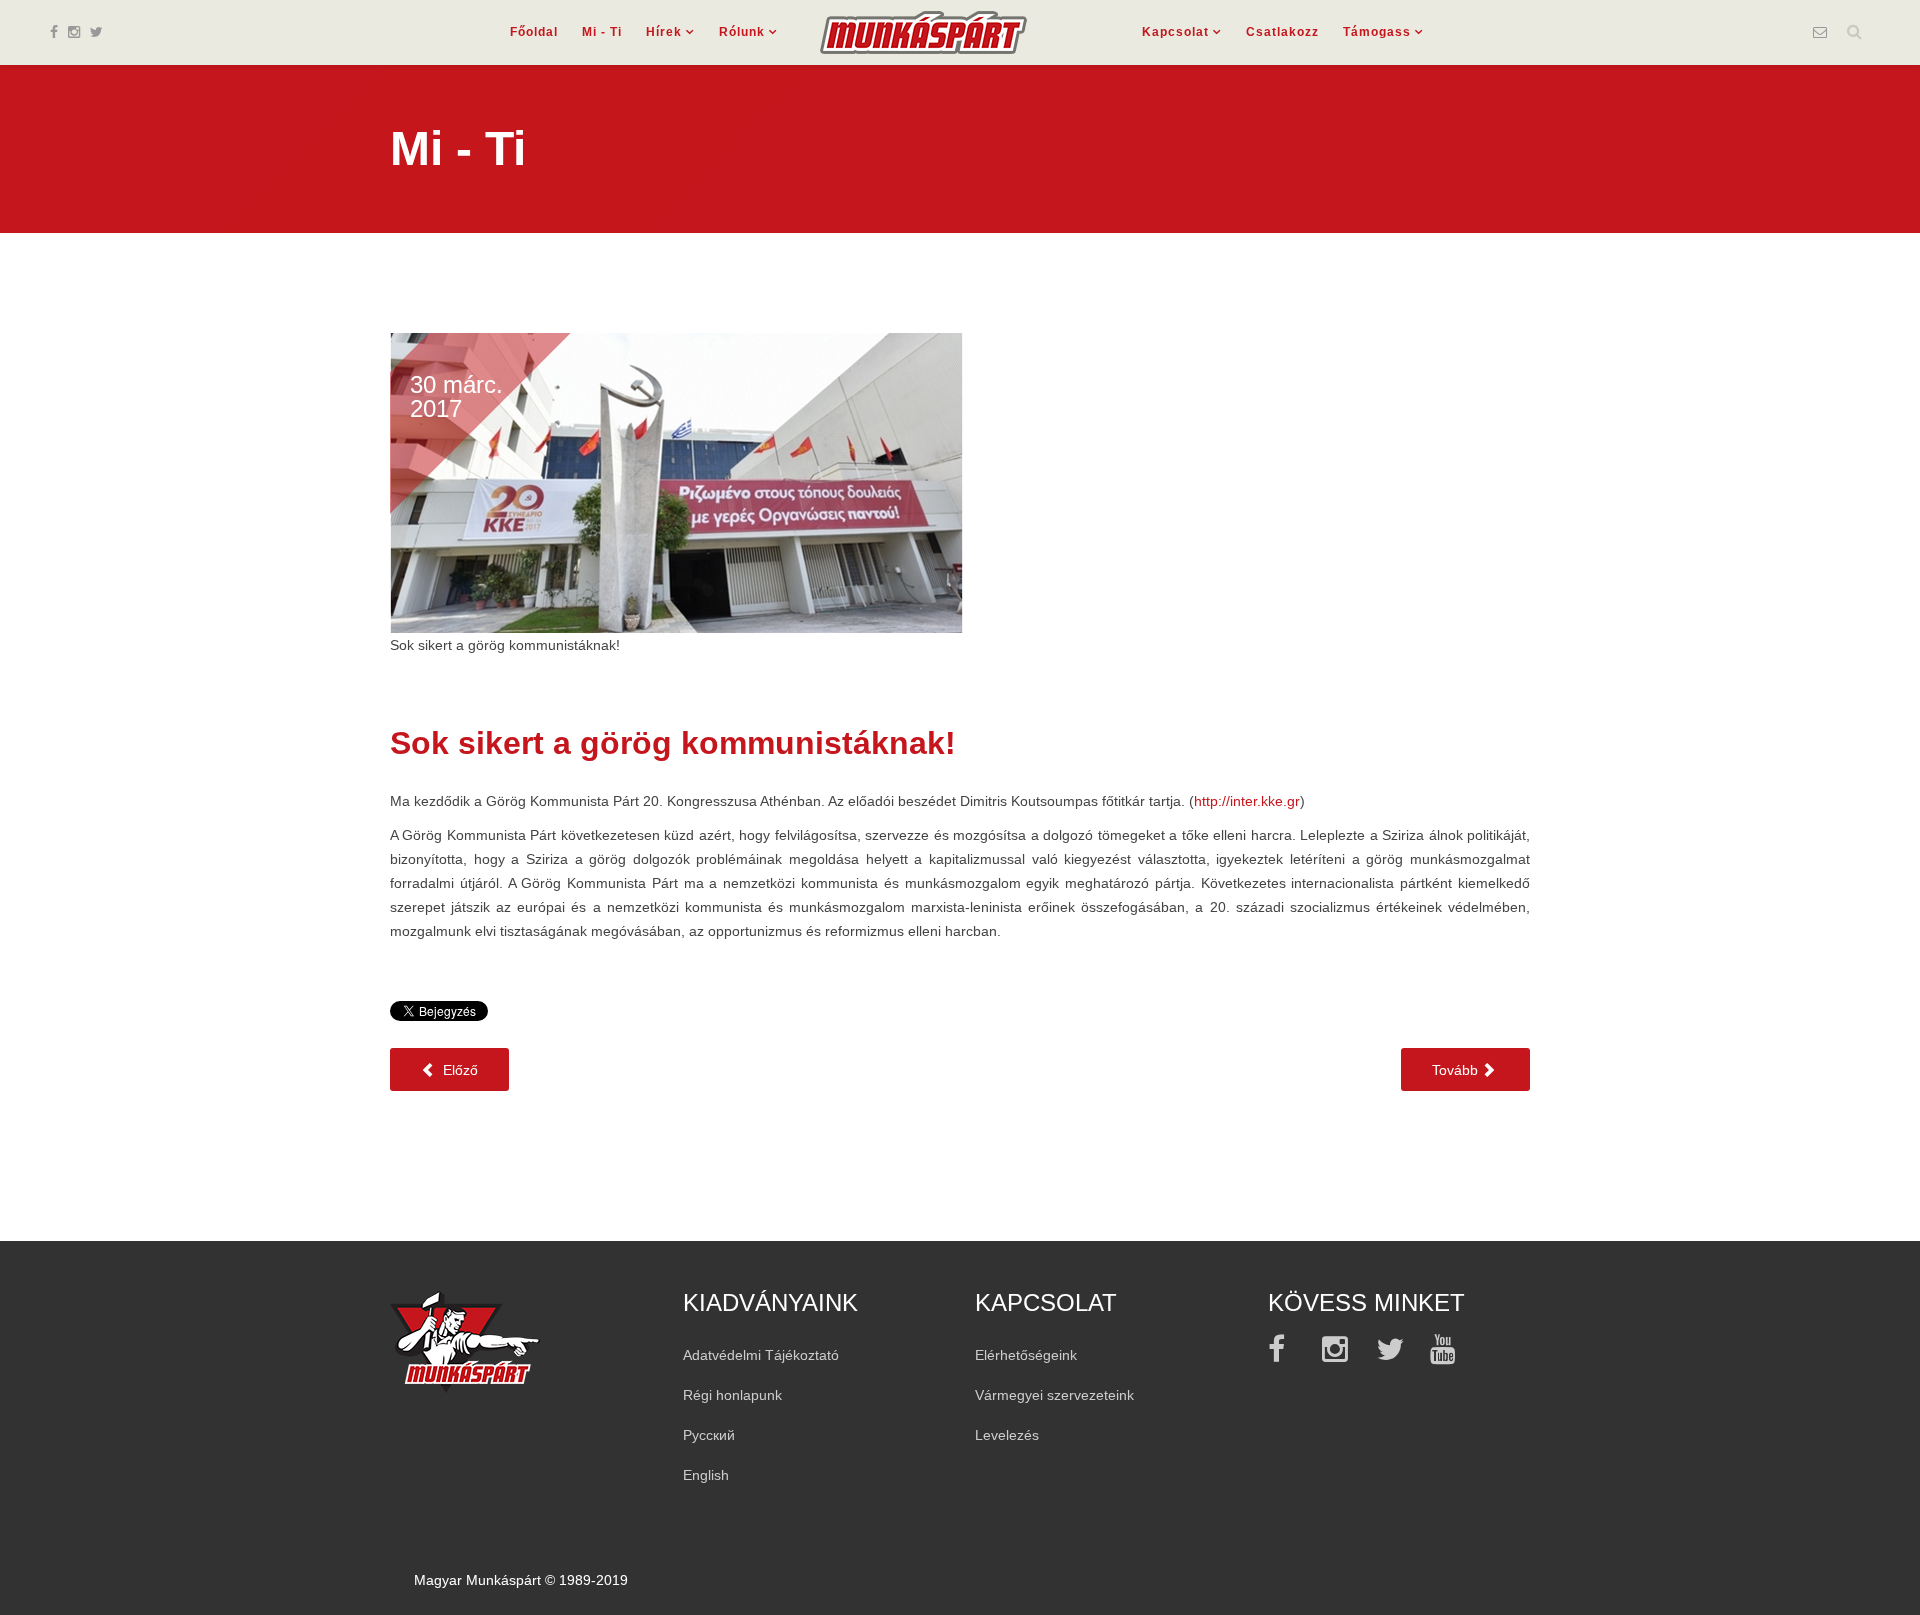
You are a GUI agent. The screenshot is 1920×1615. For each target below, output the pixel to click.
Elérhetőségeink (1026, 1355)
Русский (709, 1435)
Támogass (1377, 32)
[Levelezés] (1820, 32)
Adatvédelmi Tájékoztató (761, 1355)
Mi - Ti (602, 32)
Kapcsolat (1175, 32)
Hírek (664, 32)
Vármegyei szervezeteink (1054, 1395)
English (706, 1475)
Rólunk (742, 32)
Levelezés (1007, 1435)
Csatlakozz (1282, 32)
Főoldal (534, 32)
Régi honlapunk (732, 1395)
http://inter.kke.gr (1247, 801)
